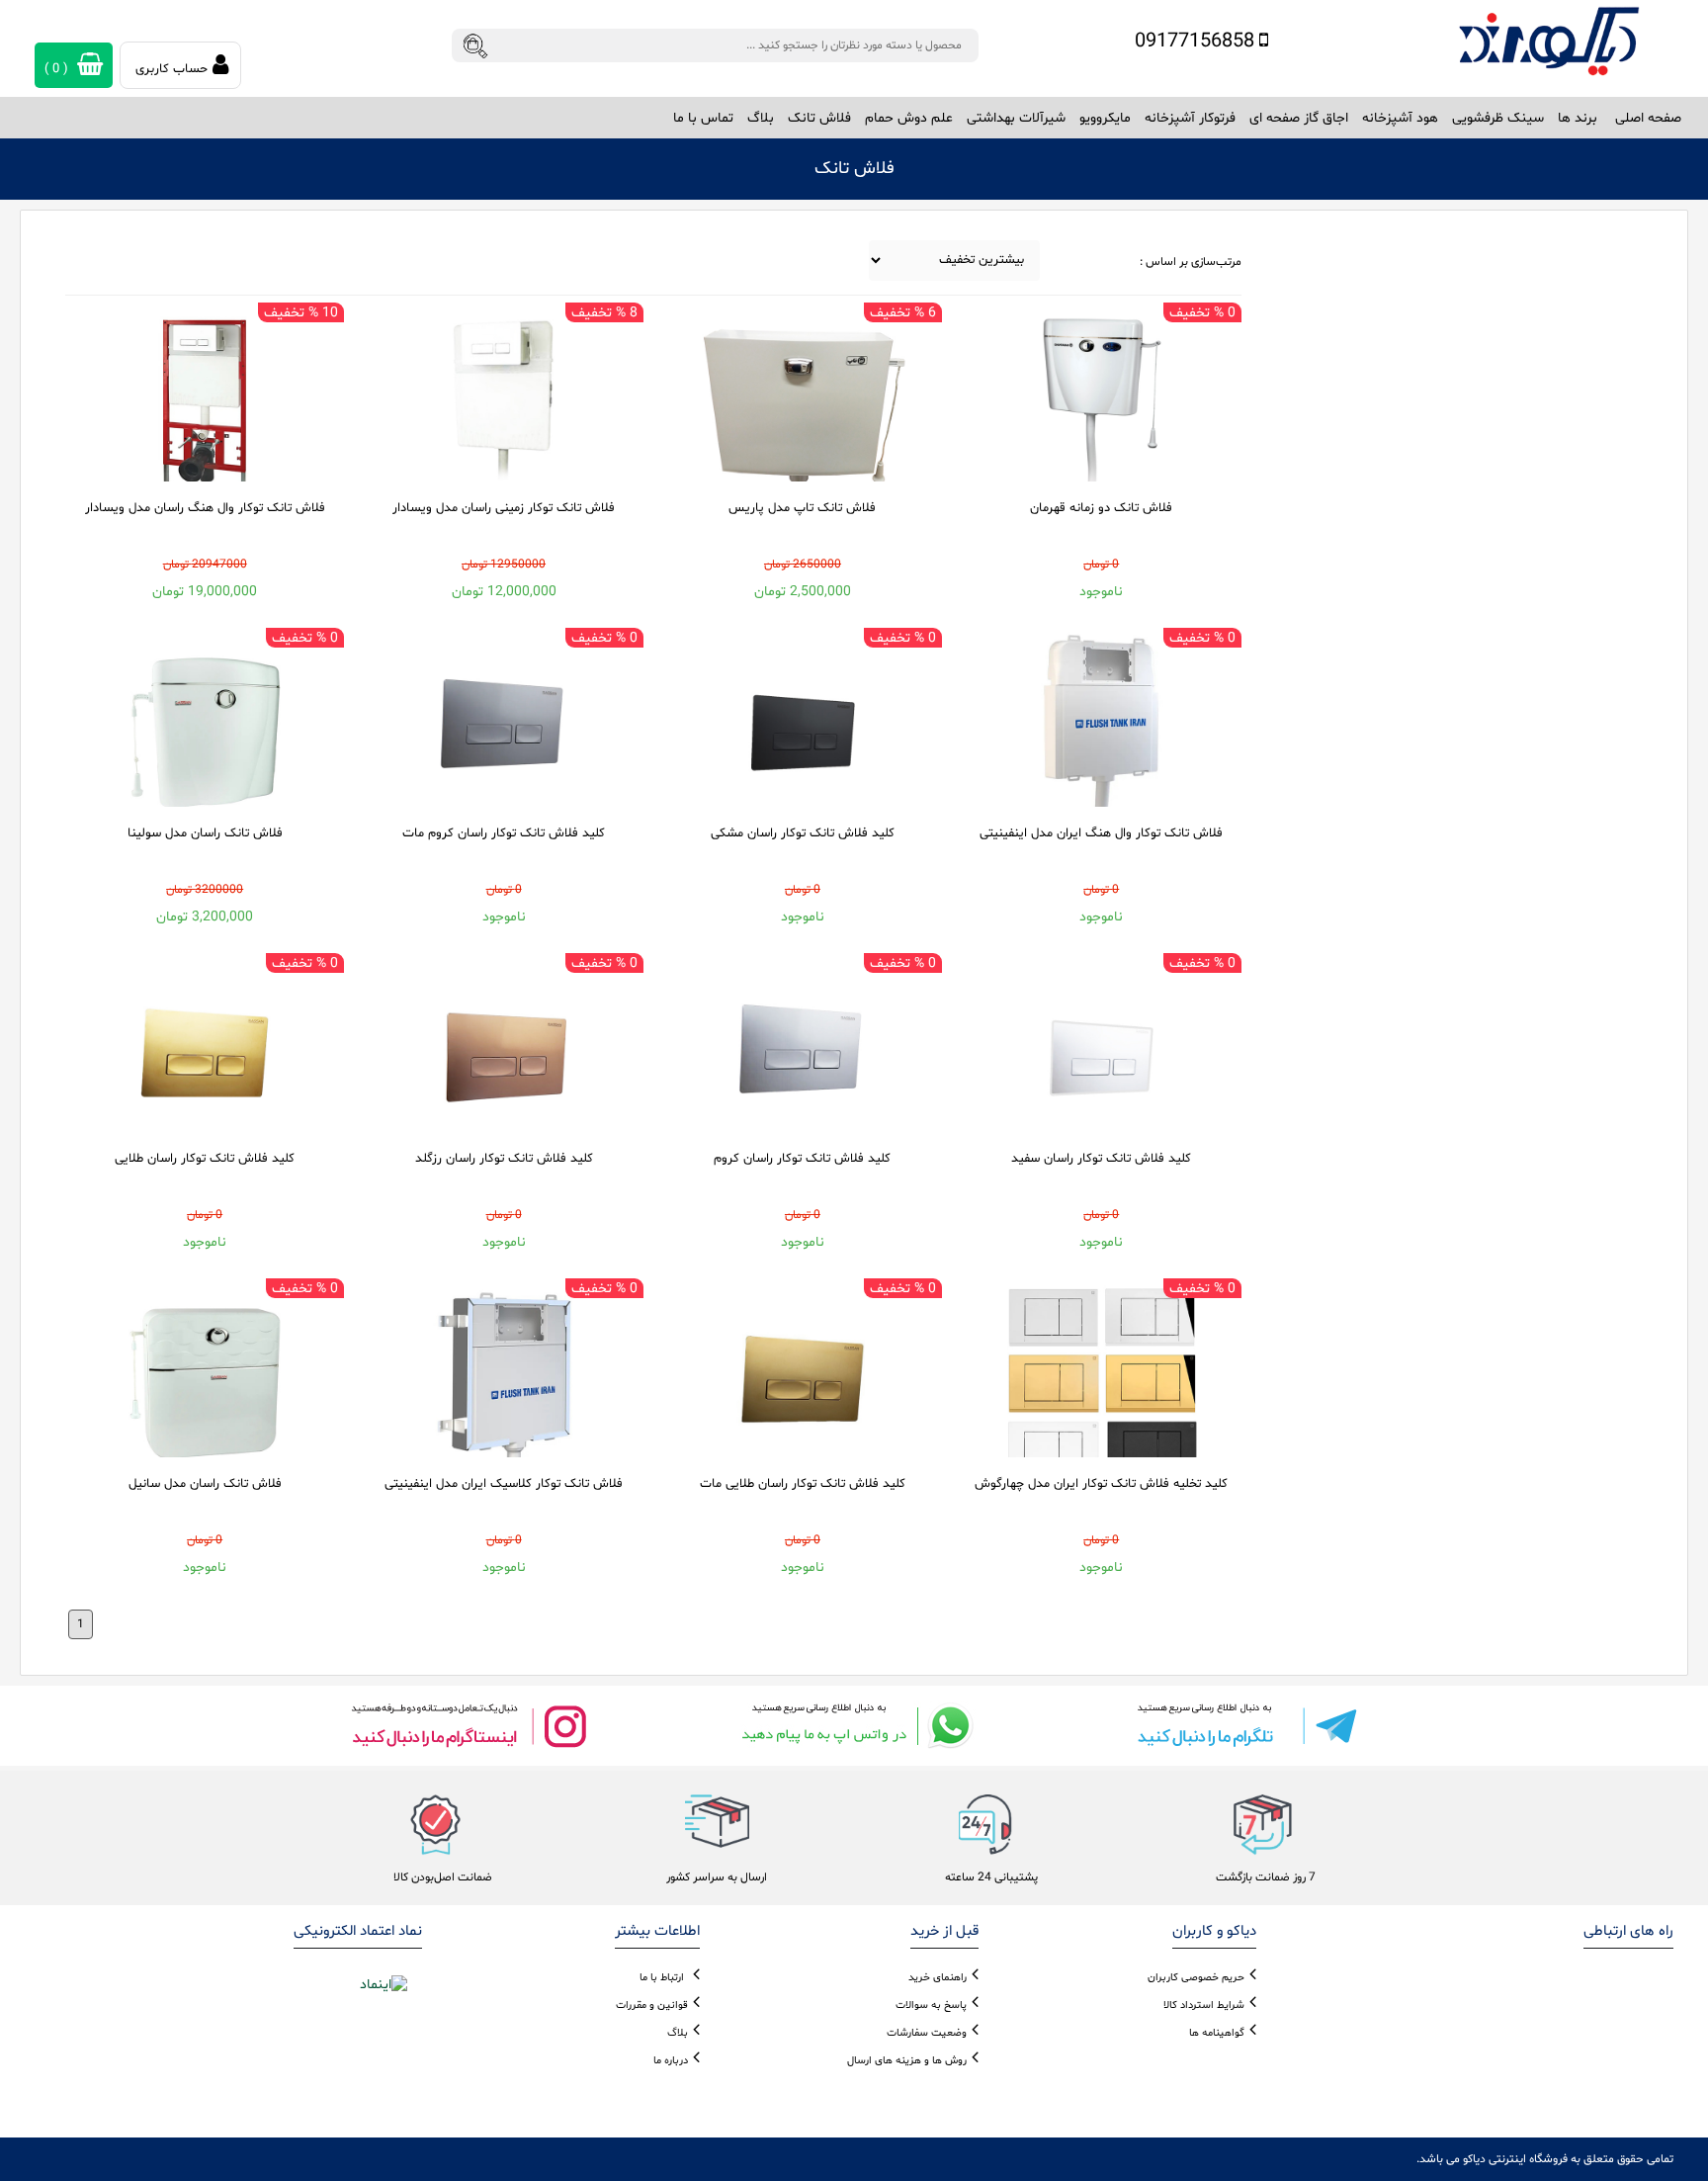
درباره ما (671, 2061)
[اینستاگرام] (469, 1726)
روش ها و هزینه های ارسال (907, 2061)
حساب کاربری (171, 69)
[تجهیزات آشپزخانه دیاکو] (1549, 42)
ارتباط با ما (662, 1978)
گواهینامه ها (1217, 2033)
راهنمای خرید (938, 1978)
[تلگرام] (1239, 1726)
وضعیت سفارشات (927, 2033)
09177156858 (1197, 42)
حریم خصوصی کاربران (1196, 1978)
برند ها (1578, 118)
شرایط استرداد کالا (1204, 2006)
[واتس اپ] (854, 1726)
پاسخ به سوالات (931, 2006)
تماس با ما (703, 118)
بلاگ (761, 118)
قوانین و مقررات (652, 2006)
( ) (58, 69)
